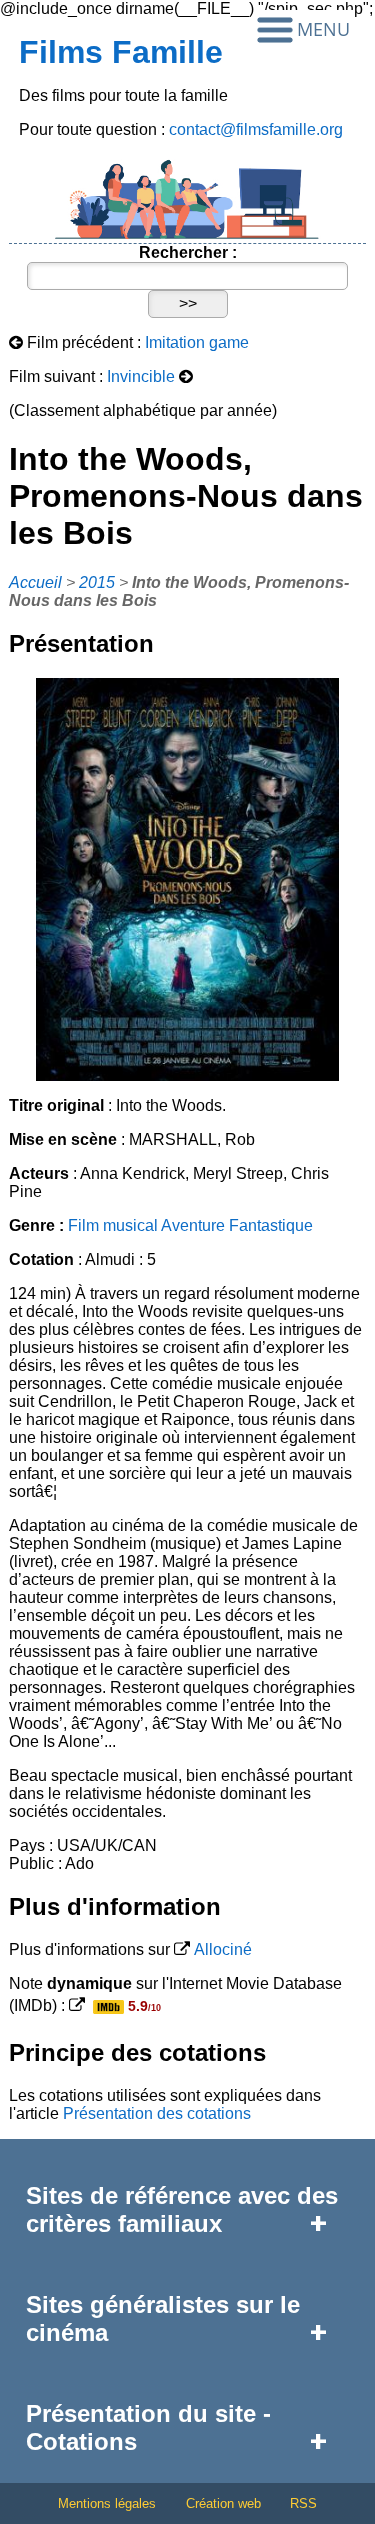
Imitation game (197, 342)
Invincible (141, 376)
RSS (303, 2503)
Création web (223, 2503)
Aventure (193, 1225)
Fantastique (271, 1225)
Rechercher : (188, 252)
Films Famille (121, 52)
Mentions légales (107, 2503)
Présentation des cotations (157, 2113)
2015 (97, 582)
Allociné (223, 1949)
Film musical (113, 1225)
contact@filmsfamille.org (256, 129)
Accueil (35, 582)
